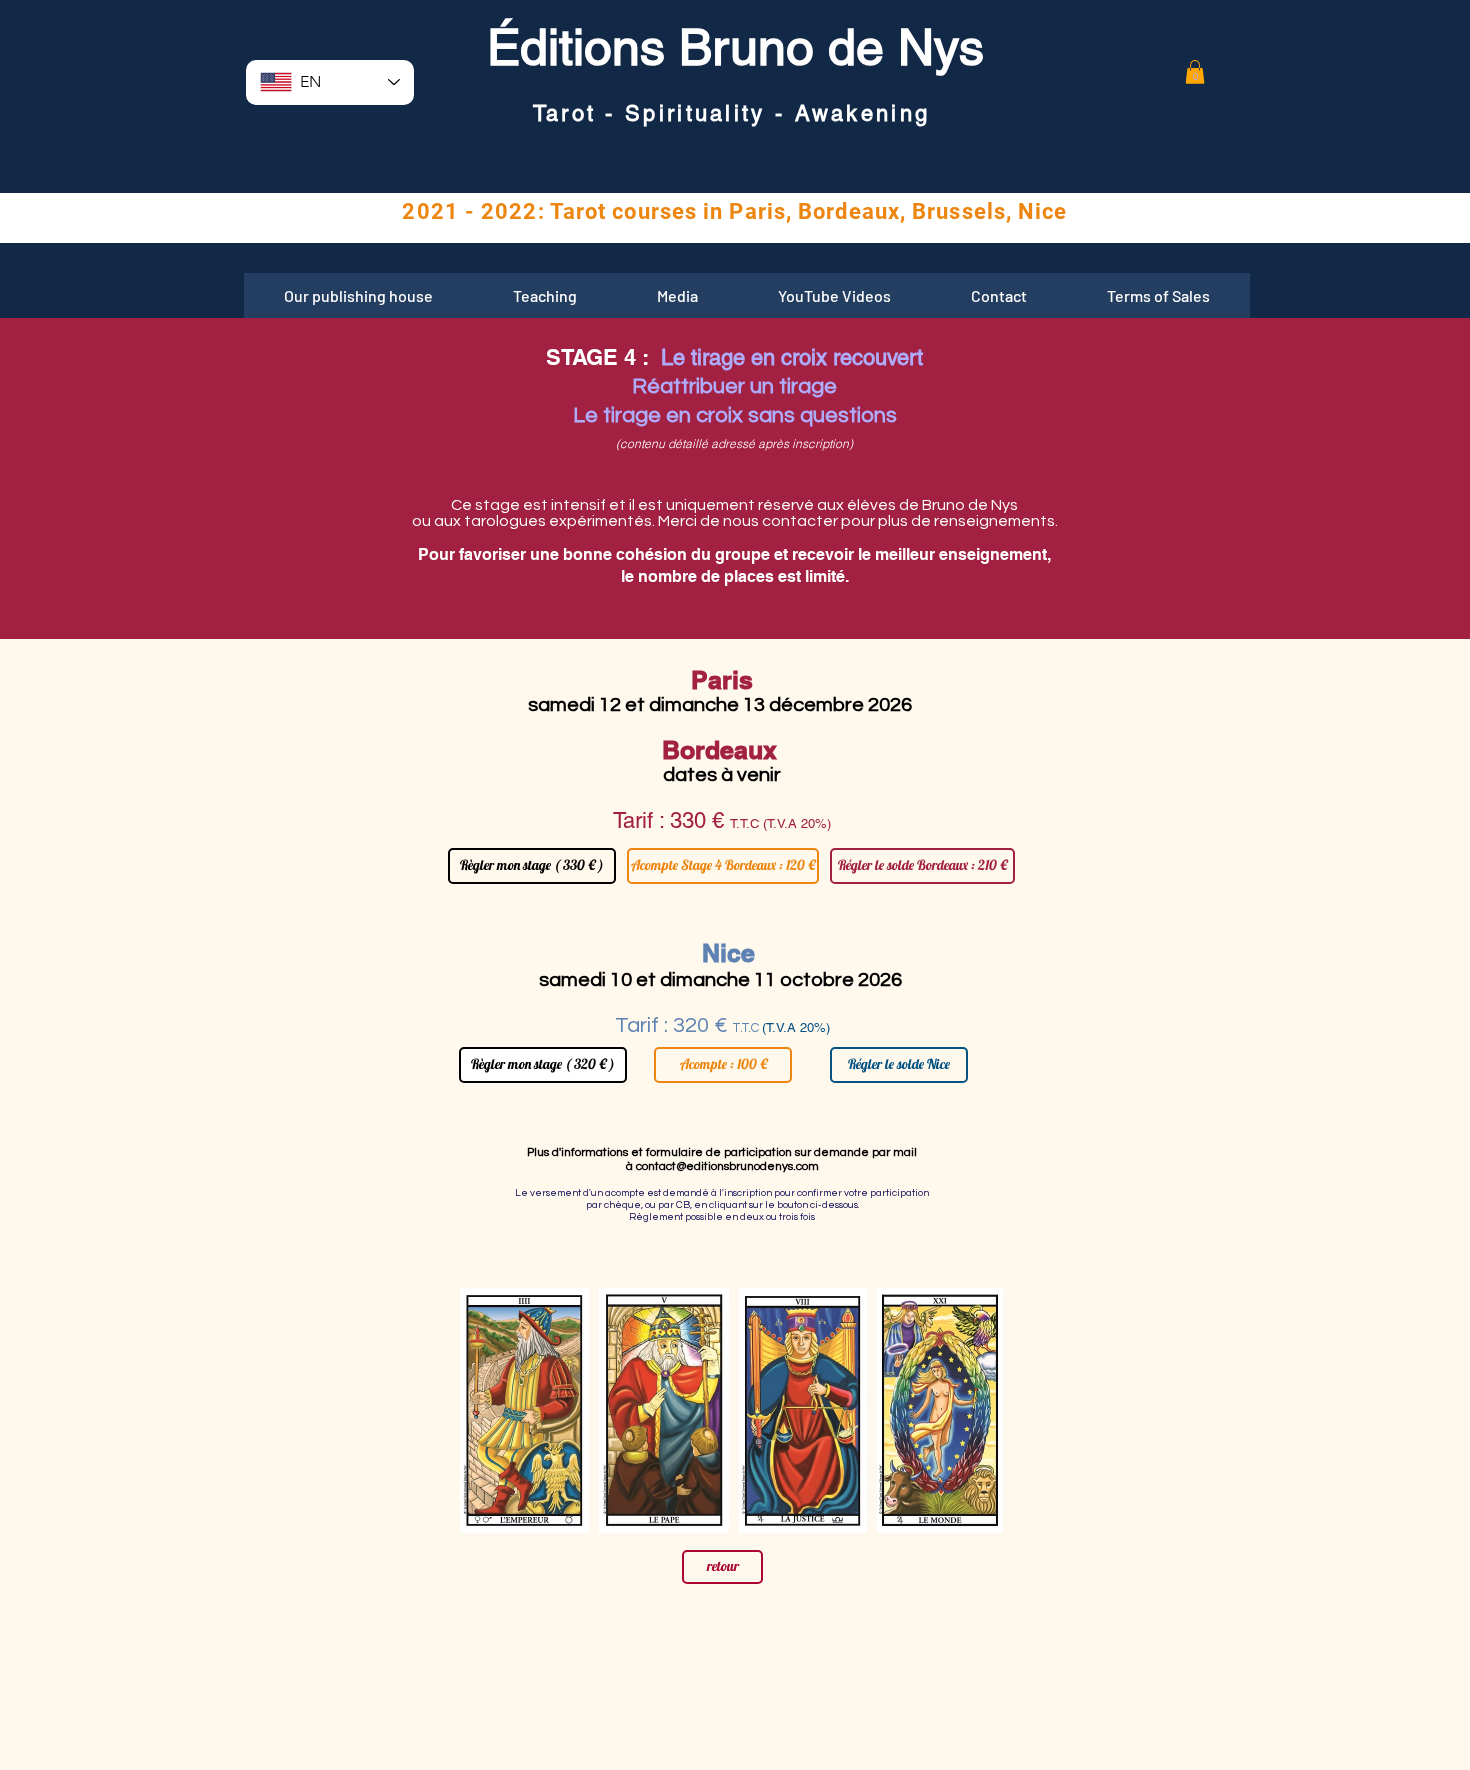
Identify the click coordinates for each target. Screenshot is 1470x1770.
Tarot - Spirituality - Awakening (732, 113)
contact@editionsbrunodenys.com (727, 1166)
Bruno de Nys (824, 47)
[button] (1195, 72)
